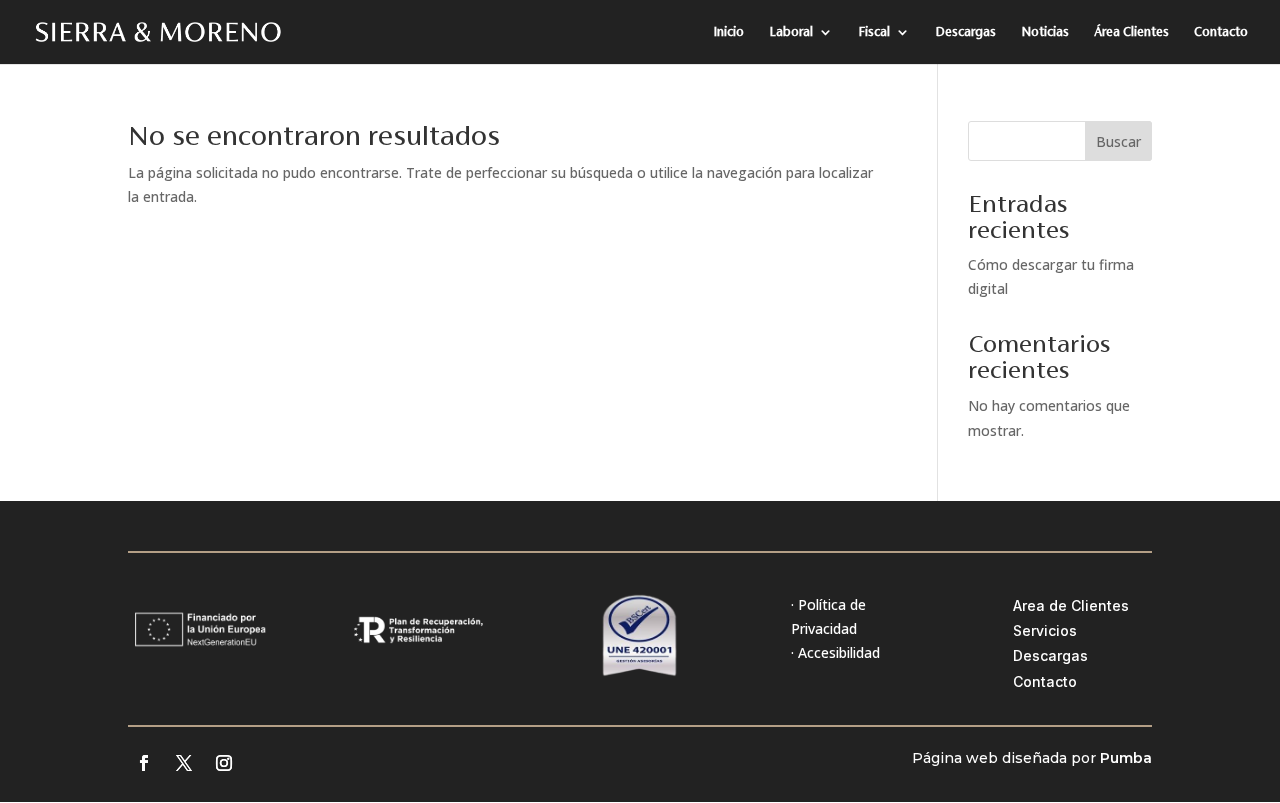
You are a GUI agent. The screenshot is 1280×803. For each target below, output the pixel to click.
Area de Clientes (1071, 605)
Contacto (1221, 32)
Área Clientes (1131, 32)
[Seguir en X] (184, 763)
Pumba (1126, 758)
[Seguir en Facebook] (144, 763)
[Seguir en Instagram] (224, 763)
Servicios (1045, 630)
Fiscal (874, 32)
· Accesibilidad (835, 652)
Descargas (965, 32)
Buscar (1118, 141)
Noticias (1045, 32)
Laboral (791, 32)
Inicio (728, 32)
